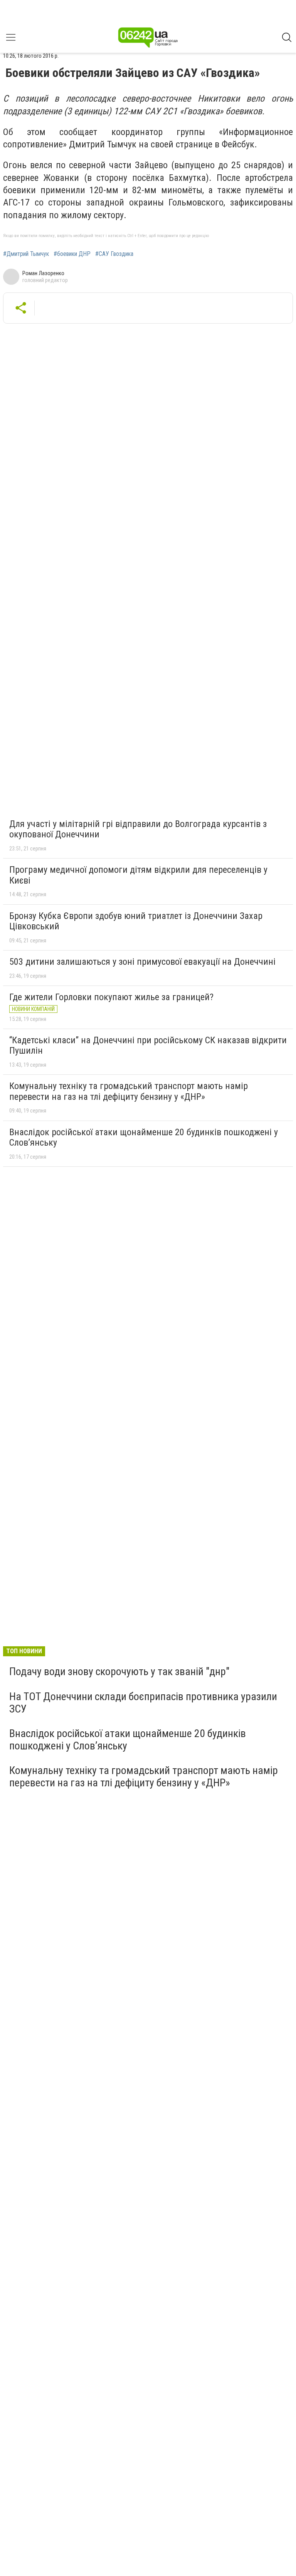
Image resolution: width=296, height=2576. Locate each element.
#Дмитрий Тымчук (26, 254)
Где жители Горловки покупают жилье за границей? (111, 997)
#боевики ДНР (72, 254)
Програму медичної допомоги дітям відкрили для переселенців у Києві (138, 875)
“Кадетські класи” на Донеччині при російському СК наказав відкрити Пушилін (148, 1046)
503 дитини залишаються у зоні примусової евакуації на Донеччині (142, 962)
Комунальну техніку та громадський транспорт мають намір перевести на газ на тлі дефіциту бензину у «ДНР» (129, 1091)
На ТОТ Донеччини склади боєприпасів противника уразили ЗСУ (143, 1703)
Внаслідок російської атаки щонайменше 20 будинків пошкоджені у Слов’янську (144, 1138)
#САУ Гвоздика (114, 254)
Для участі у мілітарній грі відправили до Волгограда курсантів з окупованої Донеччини (138, 829)
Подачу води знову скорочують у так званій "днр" (119, 1671)
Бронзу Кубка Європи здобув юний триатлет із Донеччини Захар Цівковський (136, 921)
